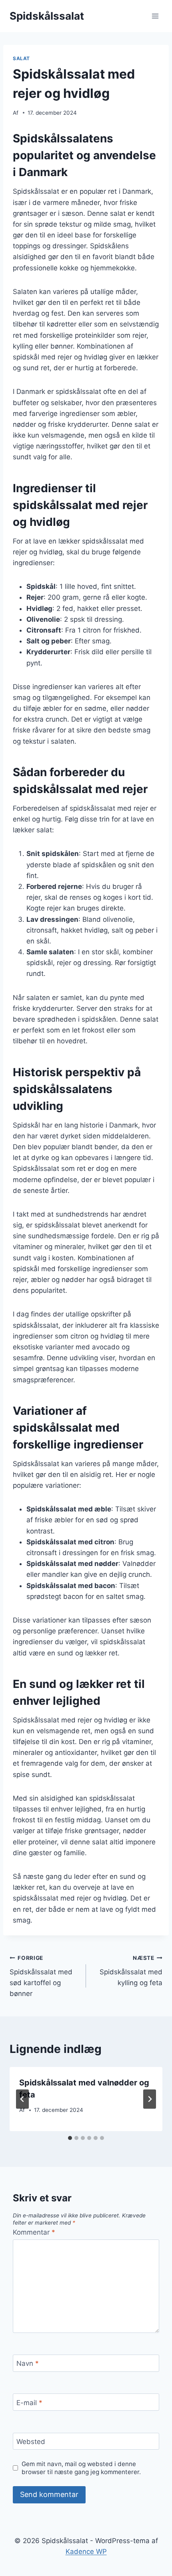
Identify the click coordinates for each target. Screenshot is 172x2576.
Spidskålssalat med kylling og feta (131, 1971)
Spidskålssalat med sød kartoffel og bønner (41, 1976)
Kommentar (34, 2232)
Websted (31, 2442)
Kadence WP (86, 2552)
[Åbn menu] (155, 16)
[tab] (70, 2138)
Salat (21, 58)
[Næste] (150, 2099)
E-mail (29, 2403)
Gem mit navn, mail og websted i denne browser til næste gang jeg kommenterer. (81, 2468)
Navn (28, 2363)
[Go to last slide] (22, 2099)
